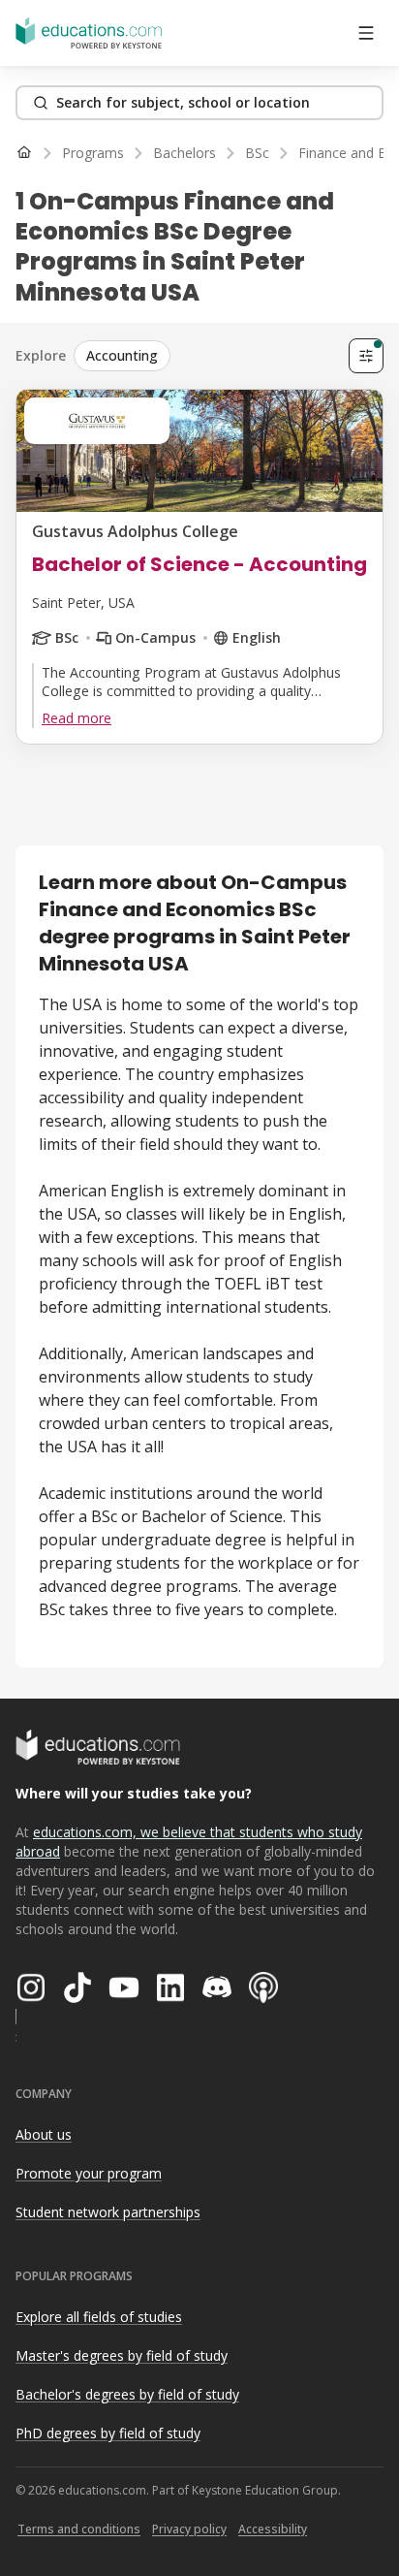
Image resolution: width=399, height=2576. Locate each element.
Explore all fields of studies (99, 2317)
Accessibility (273, 2529)
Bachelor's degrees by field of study (127, 2394)
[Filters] (366, 356)
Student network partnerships (108, 2212)
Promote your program (89, 2173)
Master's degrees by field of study (122, 2355)
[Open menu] (366, 33)
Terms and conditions (79, 2529)
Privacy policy (189, 2529)
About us (44, 2134)
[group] (207, 356)
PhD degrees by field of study (108, 2433)
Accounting (122, 355)
